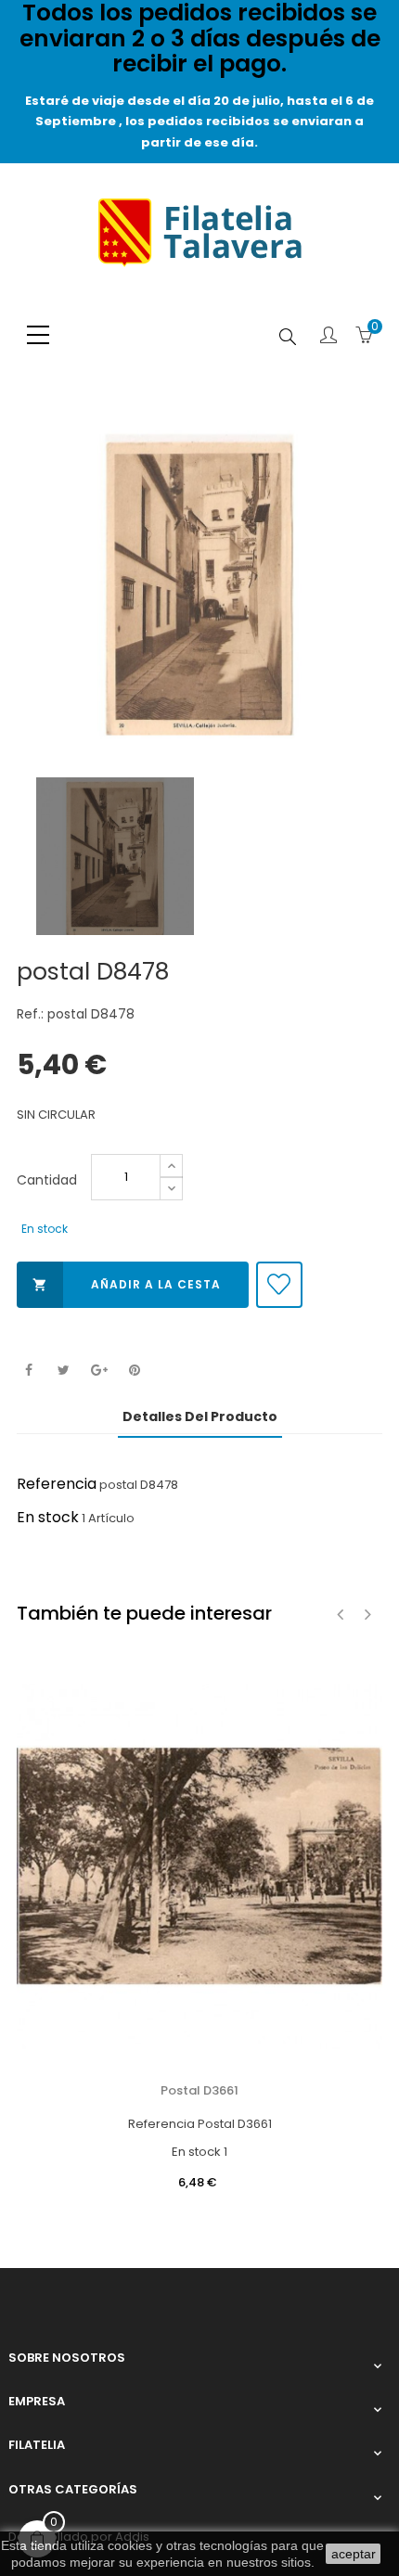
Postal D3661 (199, 2090)
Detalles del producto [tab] (200, 1416)
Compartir (28, 1371)
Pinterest (134, 1371)
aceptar (354, 2554)
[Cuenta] (328, 337)
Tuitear (64, 1371)
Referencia (57, 1484)
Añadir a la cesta (127, 1284)
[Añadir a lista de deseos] (279, 1285)
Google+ (99, 1371)
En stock (48, 1517)
